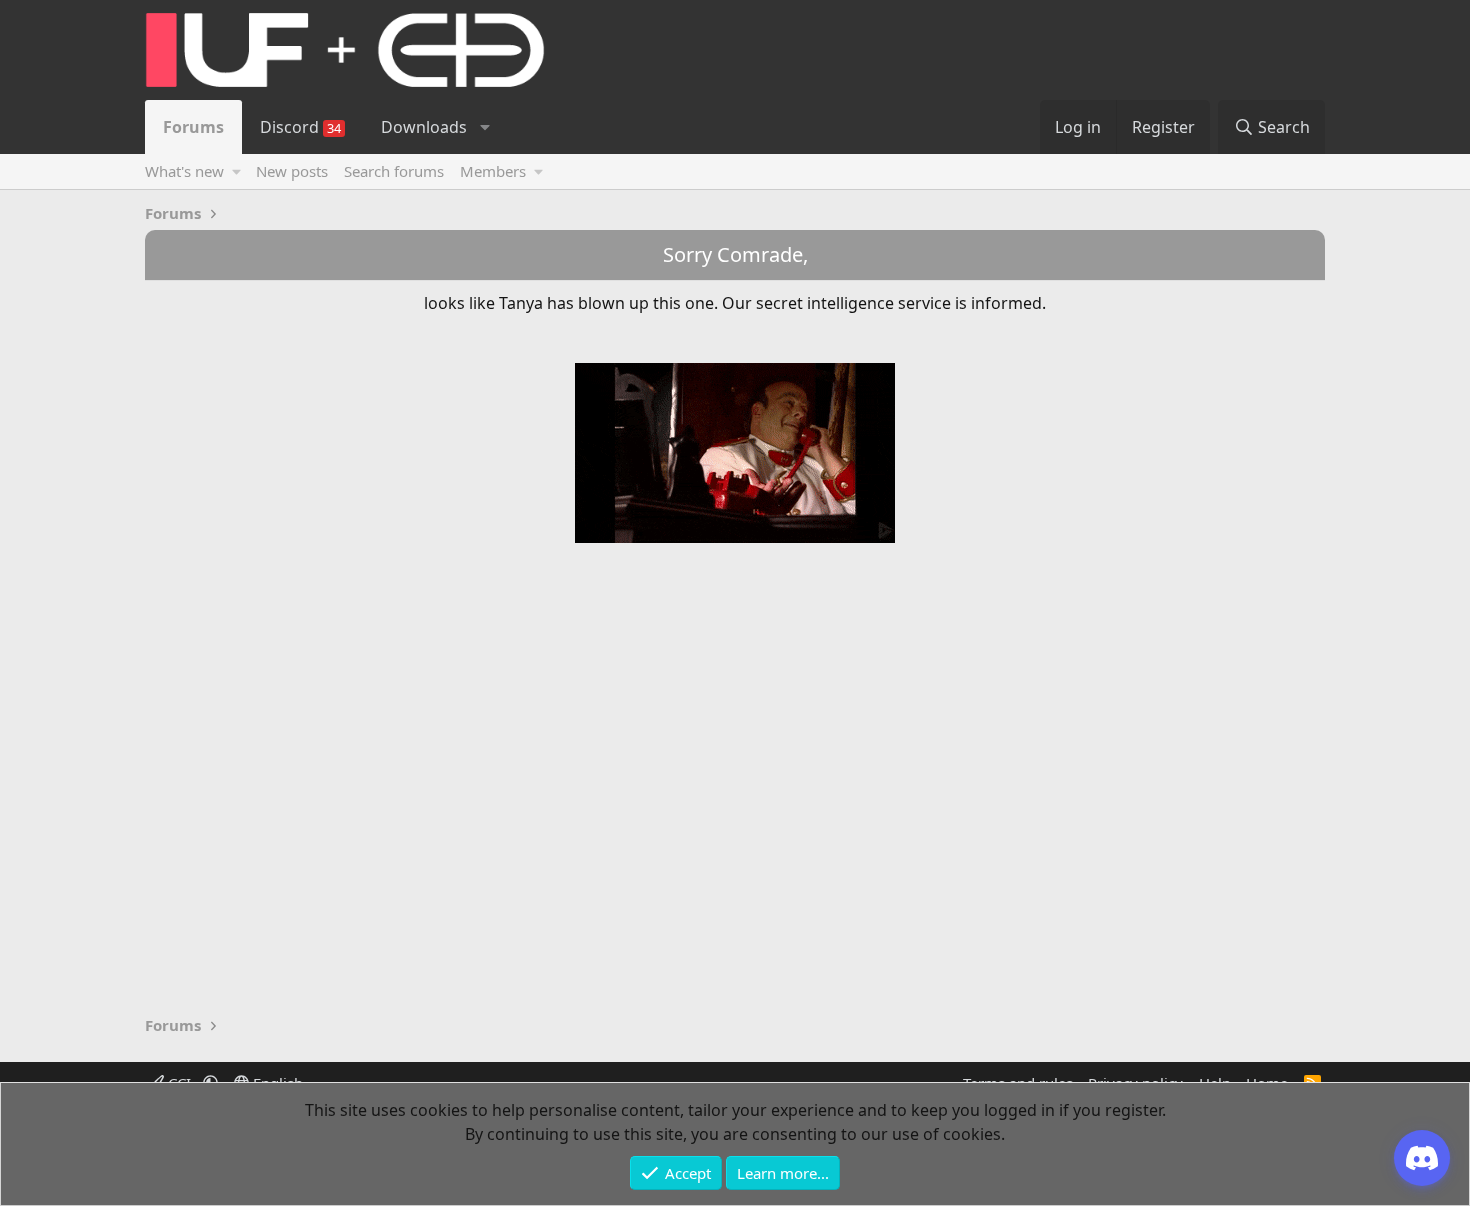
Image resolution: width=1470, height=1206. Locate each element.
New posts (292, 171)
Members (493, 171)
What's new (184, 171)
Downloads (424, 127)
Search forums (394, 171)
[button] (484, 127)
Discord (300, 127)
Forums (193, 127)
